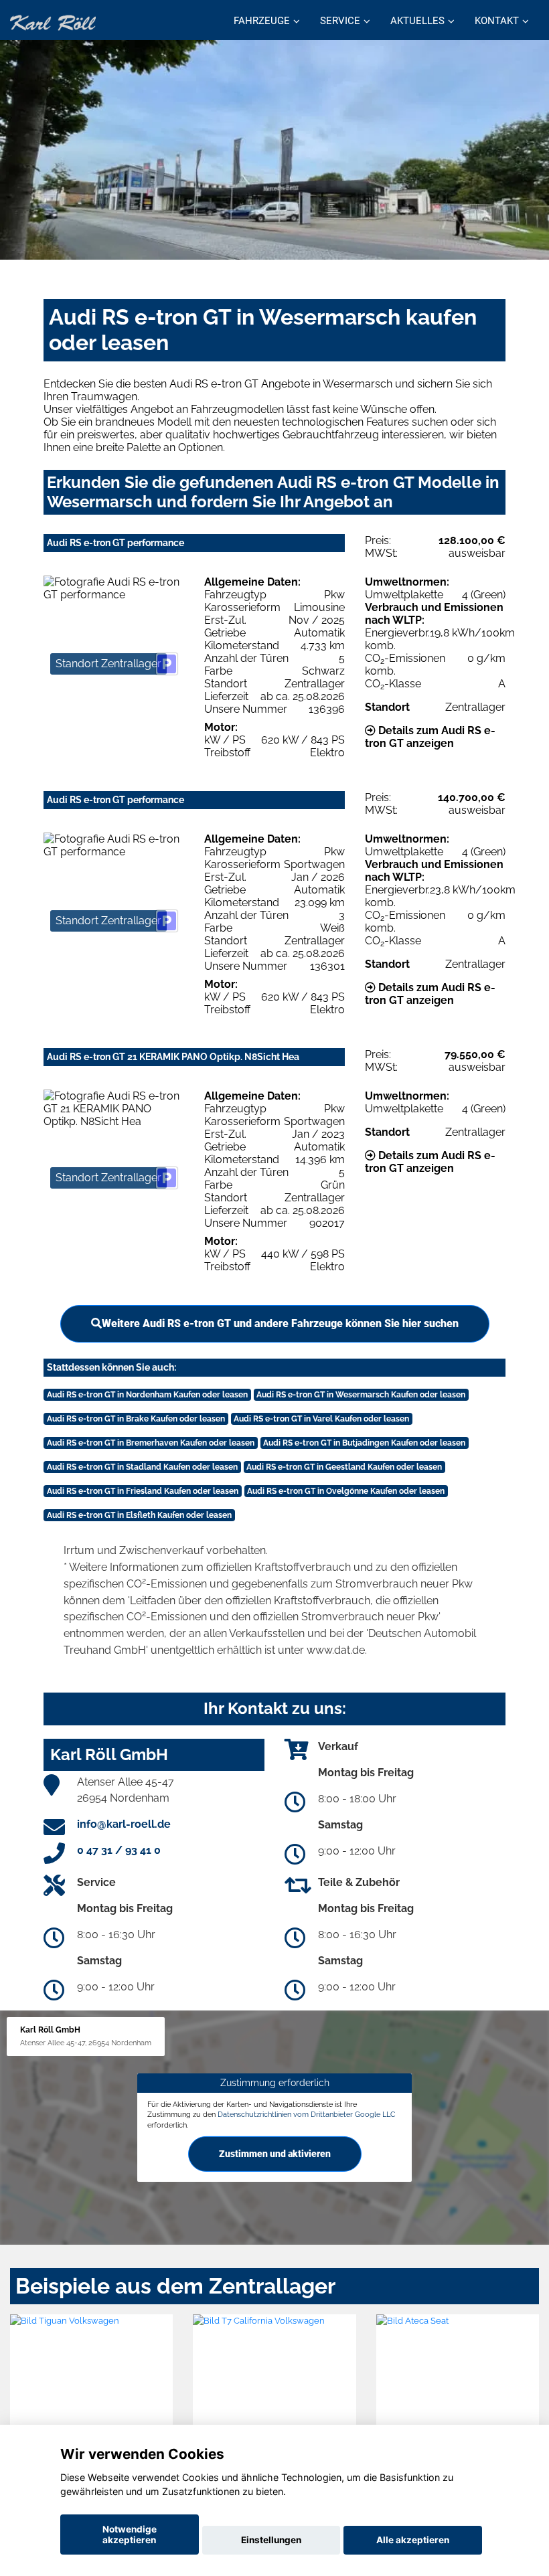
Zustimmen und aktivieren (275, 2154)
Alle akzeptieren (413, 2540)
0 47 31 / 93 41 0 (119, 1850)
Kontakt (497, 21)
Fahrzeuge (262, 21)
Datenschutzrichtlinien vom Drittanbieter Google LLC (307, 2114)
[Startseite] (53, 22)
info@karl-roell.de (124, 1824)
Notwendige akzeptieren (130, 2535)
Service (340, 21)
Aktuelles (417, 21)
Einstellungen (271, 2540)
